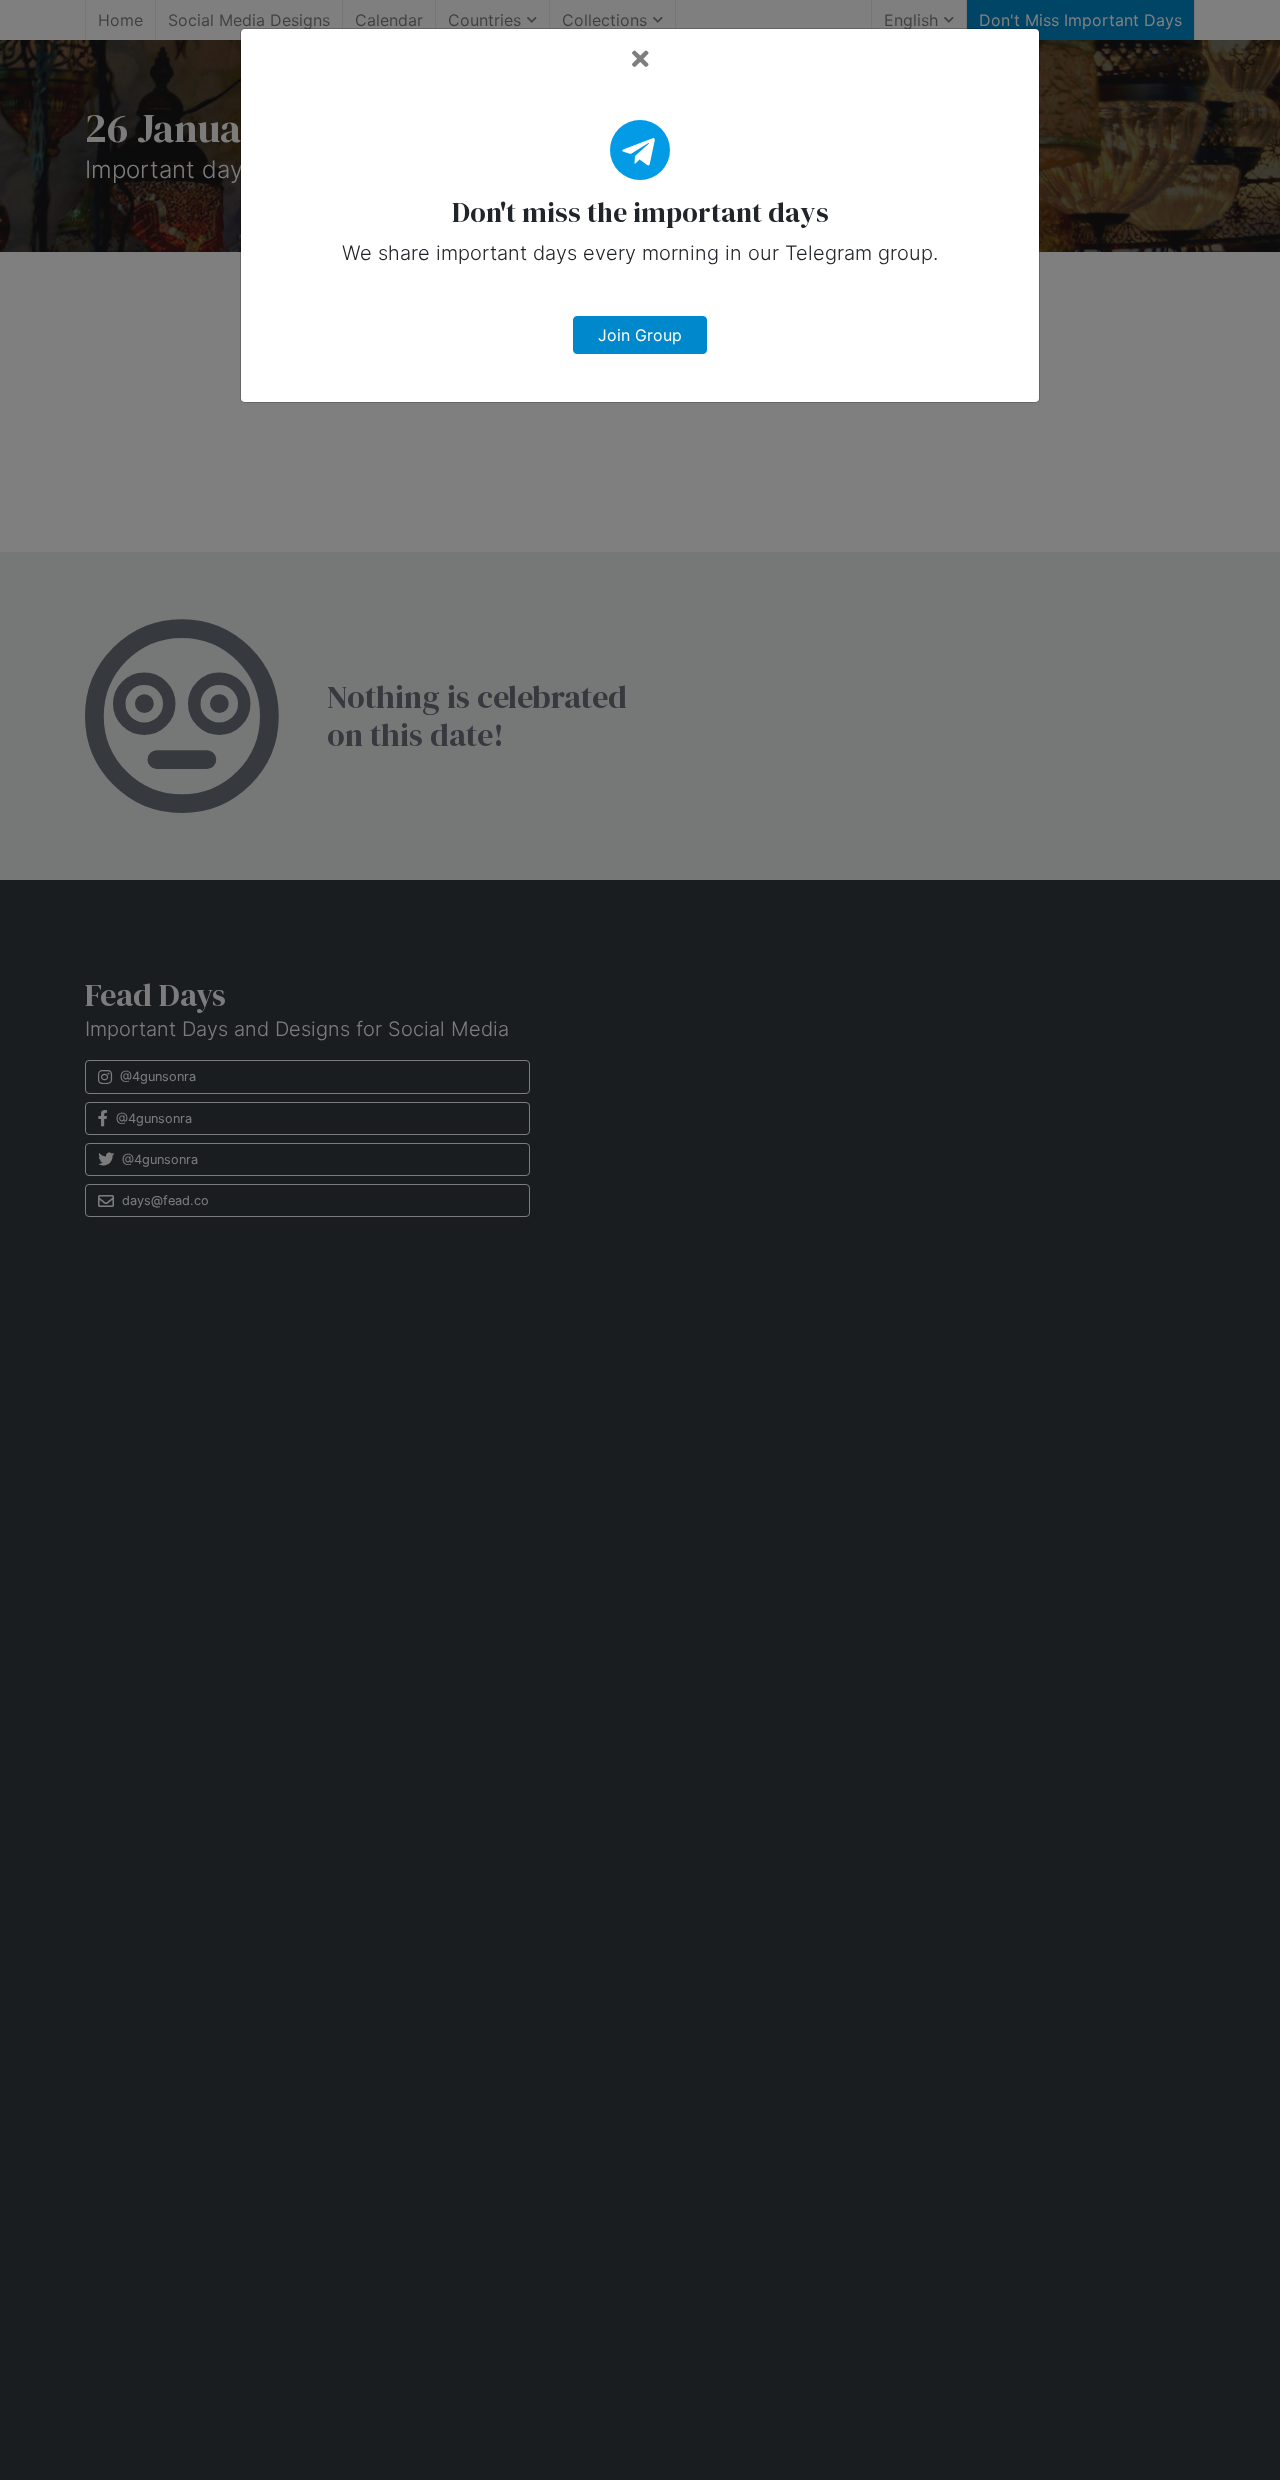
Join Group (640, 335)
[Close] (640, 59)
